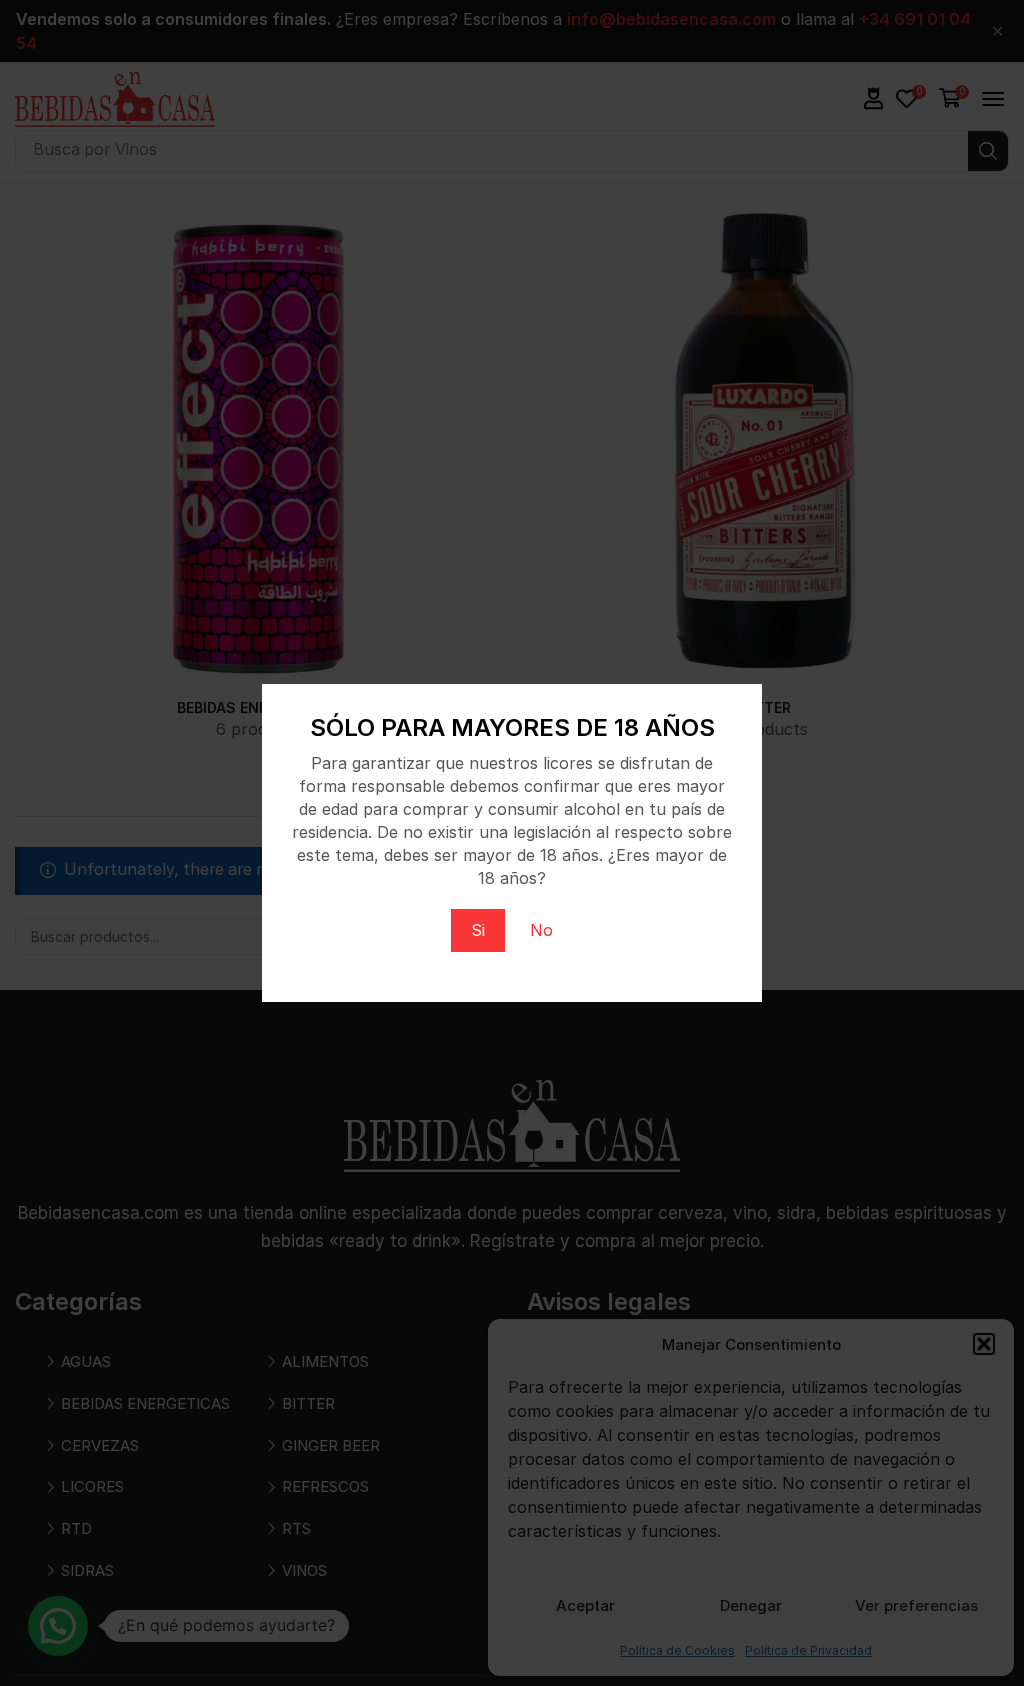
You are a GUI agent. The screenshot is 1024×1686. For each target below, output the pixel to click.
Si (478, 930)
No (541, 930)
